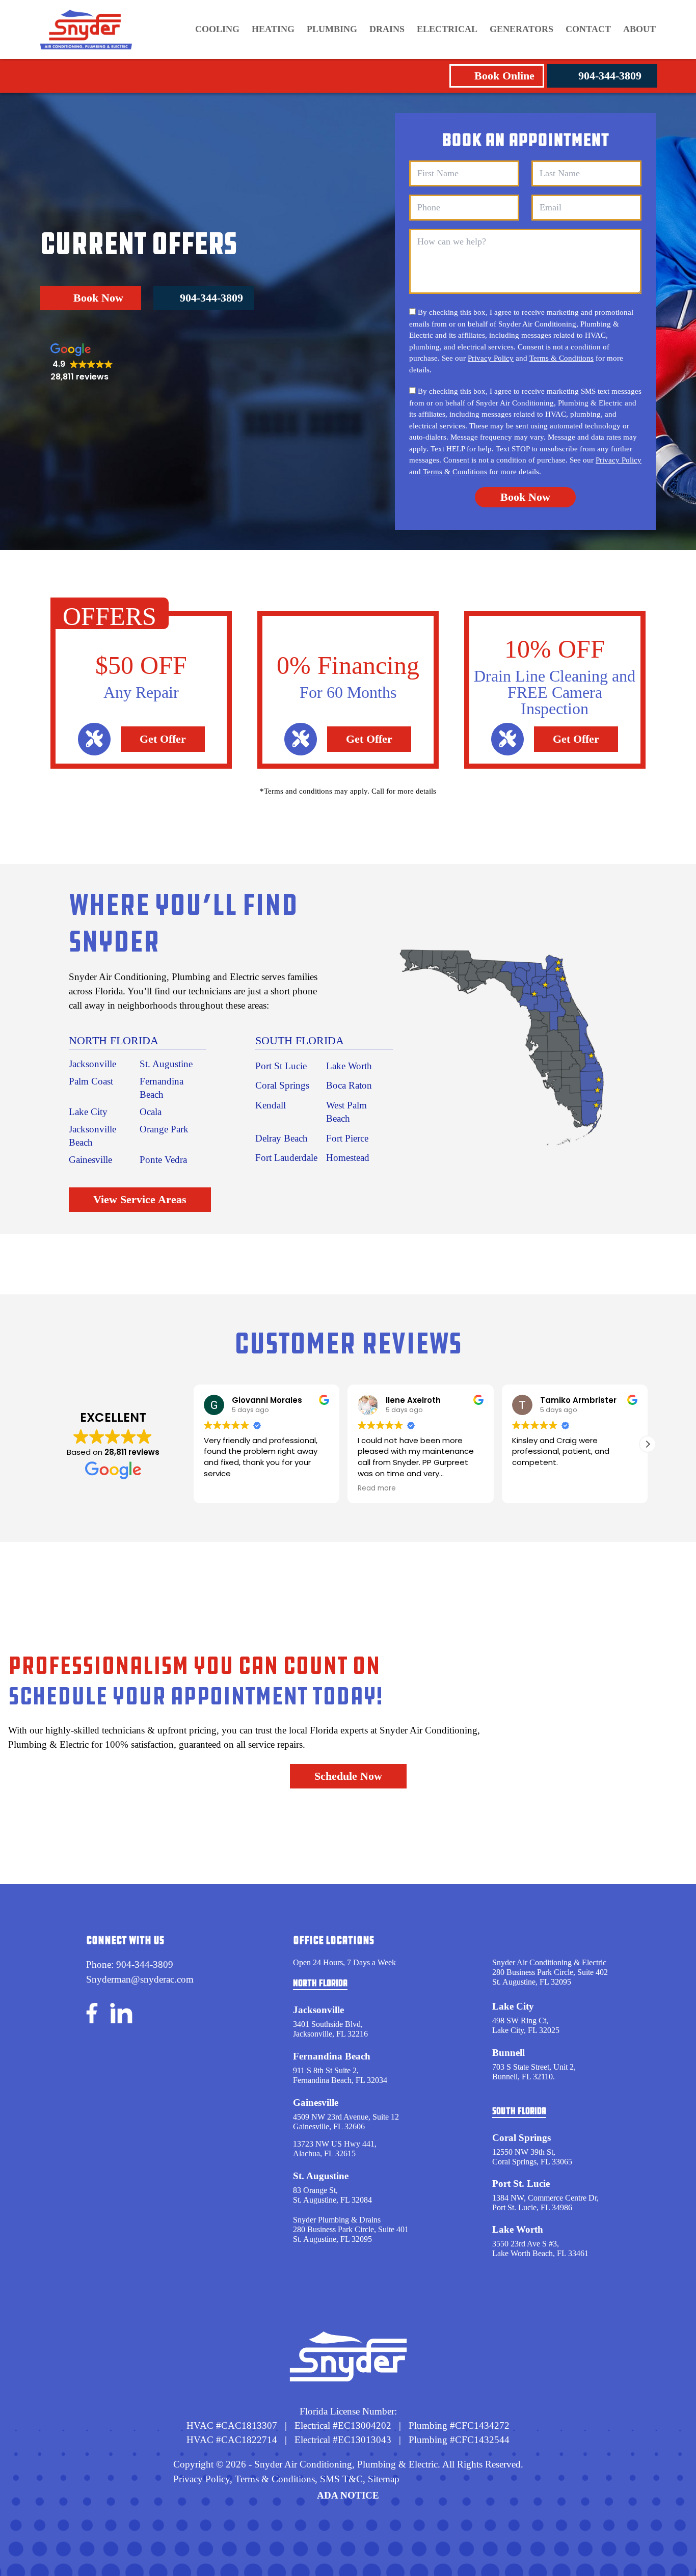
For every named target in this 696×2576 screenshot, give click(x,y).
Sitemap (384, 2479)
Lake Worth (349, 1066)
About (639, 29)
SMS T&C (340, 2479)
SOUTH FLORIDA (300, 1040)
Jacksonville (92, 1064)
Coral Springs (282, 1085)
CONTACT (588, 29)
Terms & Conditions (561, 358)
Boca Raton (349, 1085)
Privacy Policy (491, 358)
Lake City (88, 1112)
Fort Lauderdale (286, 1158)
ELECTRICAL (447, 29)
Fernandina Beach (332, 2056)
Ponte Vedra (163, 1160)
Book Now (98, 298)
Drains (387, 29)
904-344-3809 (610, 76)
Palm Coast (91, 1081)
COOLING (217, 29)
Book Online (504, 76)
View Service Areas (140, 1199)
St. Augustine (166, 1064)
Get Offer (163, 739)
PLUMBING (332, 29)
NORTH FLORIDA (114, 1040)
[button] (648, 1444)
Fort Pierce (347, 1138)
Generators (521, 29)
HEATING (273, 29)
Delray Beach (282, 1138)
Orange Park (164, 1129)
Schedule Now (348, 1776)
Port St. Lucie (521, 2184)
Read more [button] (377, 1488)
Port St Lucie (281, 1066)
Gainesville (90, 1160)
